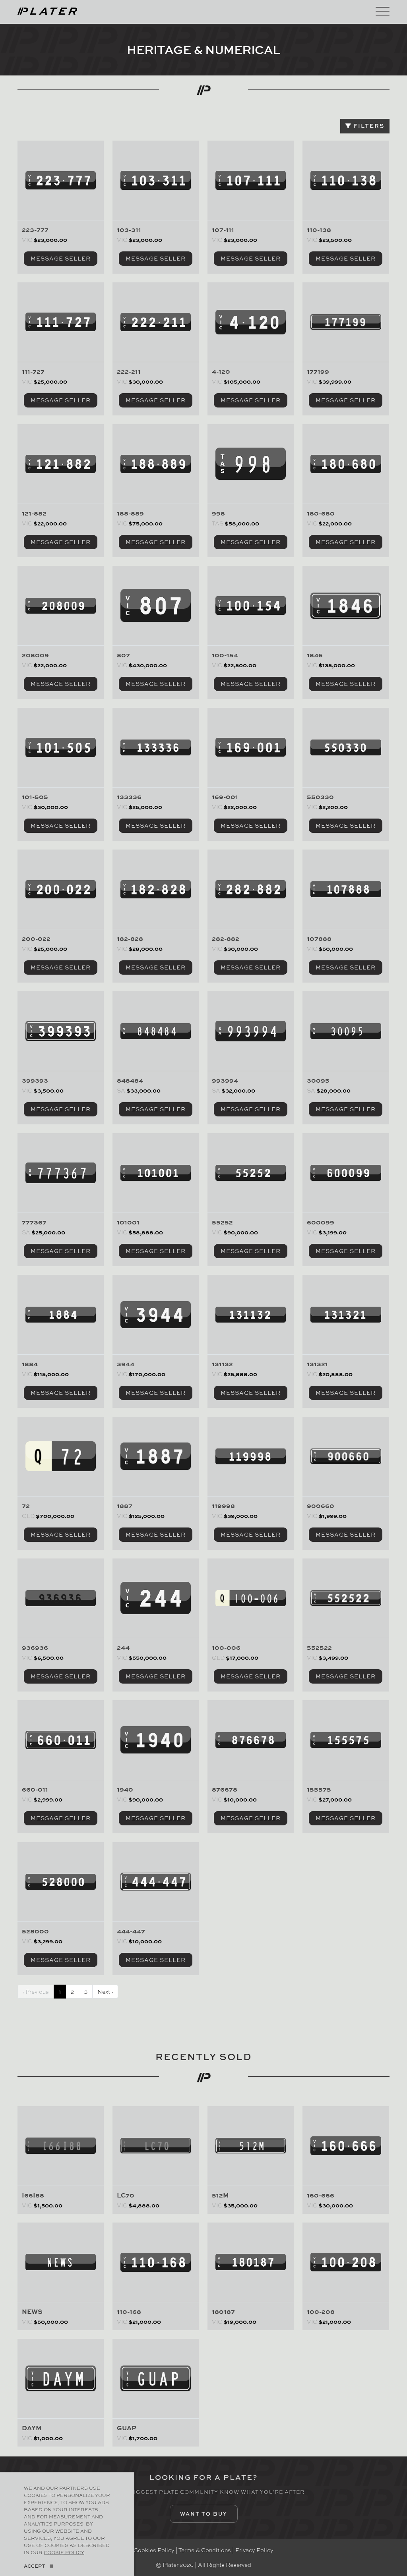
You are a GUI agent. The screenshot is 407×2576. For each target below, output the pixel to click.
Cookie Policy (64, 2552)
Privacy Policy (254, 2550)
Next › (105, 1991)
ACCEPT (34, 2566)
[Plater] (47, 10)
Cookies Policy (154, 2550)
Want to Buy (204, 2514)
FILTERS (368, 126)
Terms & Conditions (205, 2550)
